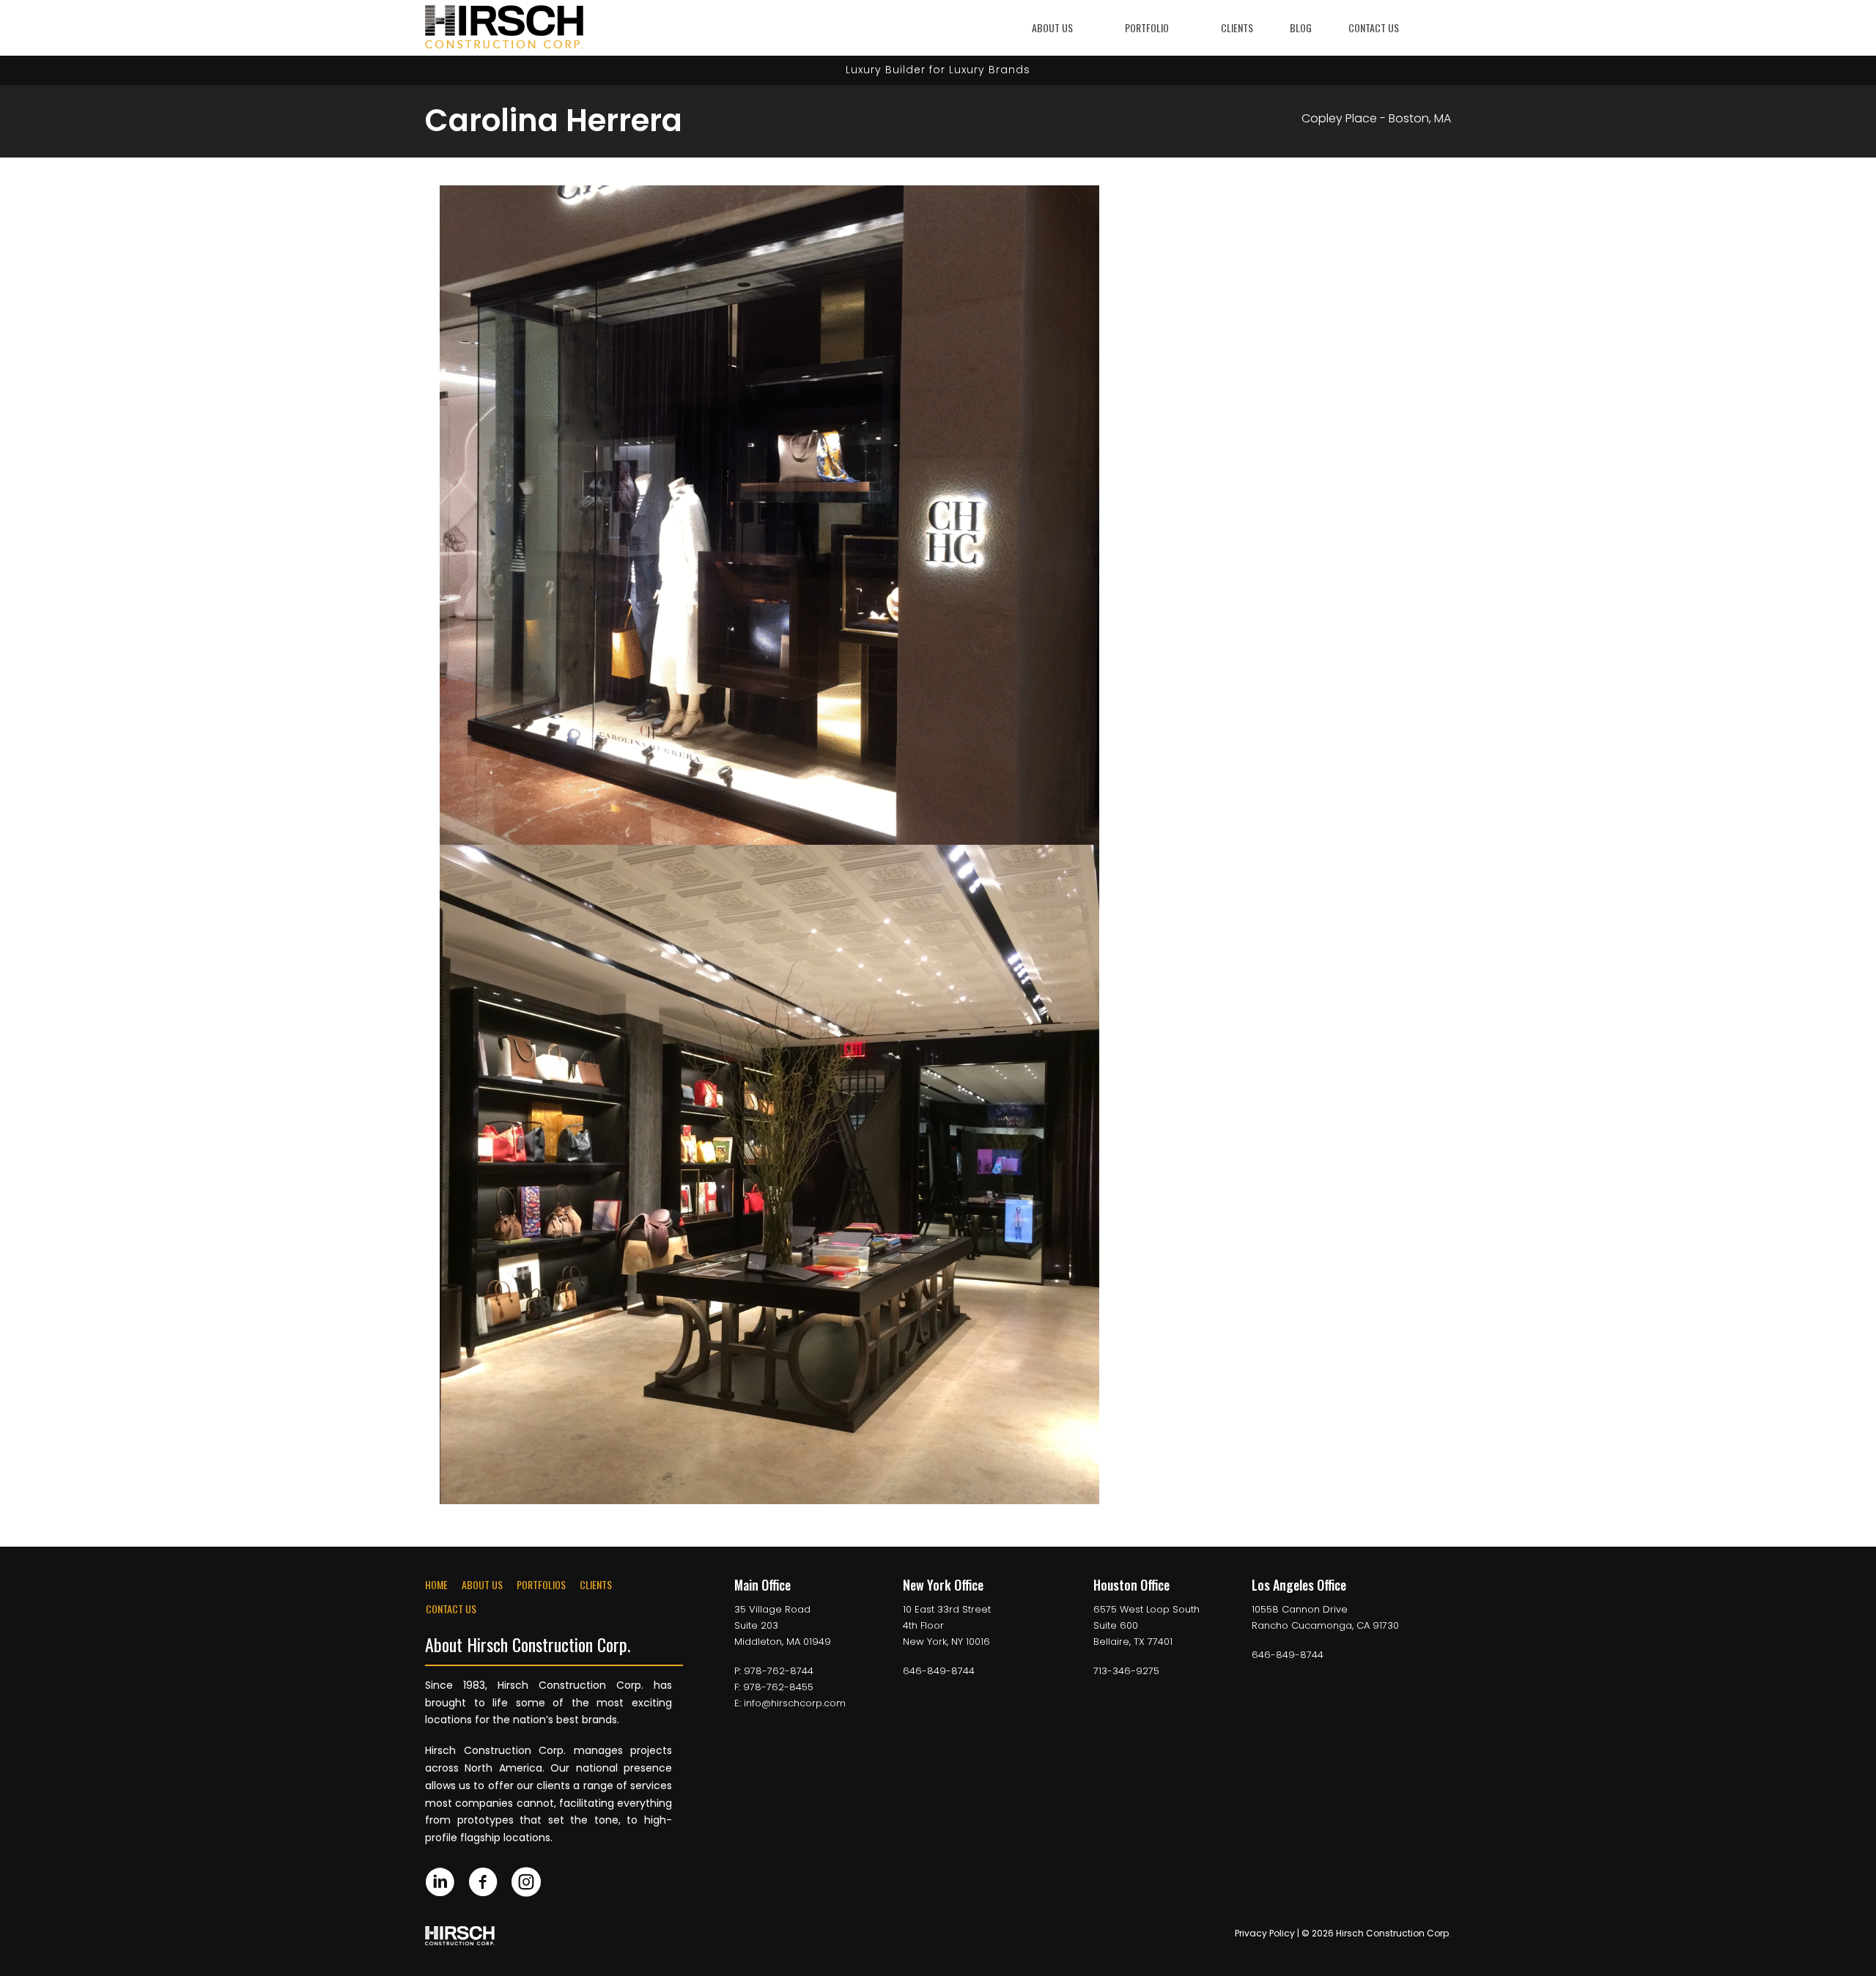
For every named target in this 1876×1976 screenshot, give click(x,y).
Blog (1301, 27)
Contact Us (1374, 27)
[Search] (1442, 27)
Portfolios (541, 1584)
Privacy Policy (1265, 1933)
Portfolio (1147, 27)
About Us (1052, 27)
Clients (1237, 27)
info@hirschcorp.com (795, 1703)
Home (436, 1584)
